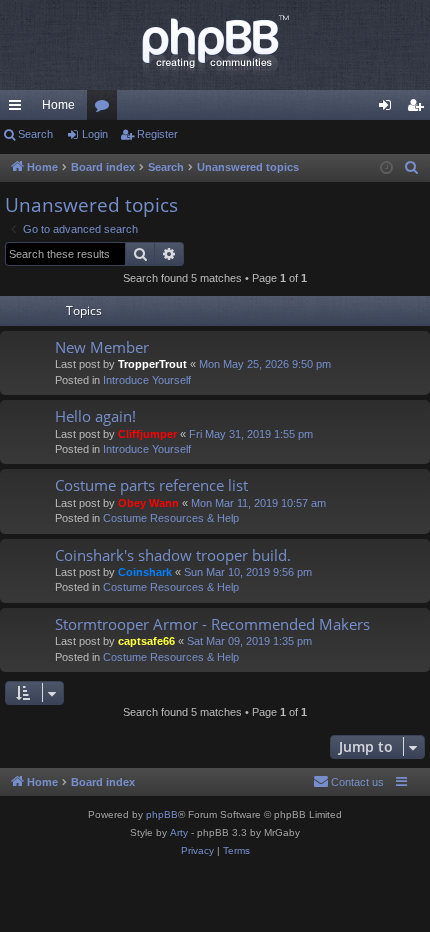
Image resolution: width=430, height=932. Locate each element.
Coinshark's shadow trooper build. (173, 555)
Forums (106, 109)
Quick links (19, 109)
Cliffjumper (147, 434)
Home (58, 105)
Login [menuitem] (389, 109)
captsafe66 (146, 641)
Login (95, 134)
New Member (102, 347)
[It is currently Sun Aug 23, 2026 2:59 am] (386, 168)
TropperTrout (152, 364)
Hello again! (95, 416)
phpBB (162, 814)
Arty (179, 832)
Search (35, 134)
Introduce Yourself (147, 380)
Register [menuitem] (419, 109)
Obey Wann (148, 503)
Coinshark (145, 572)
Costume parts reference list (151, 485)
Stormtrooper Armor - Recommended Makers (212, 624)
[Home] (215, 45)
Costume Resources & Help (171, 518)
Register (157, 134)
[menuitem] (412, 168)
